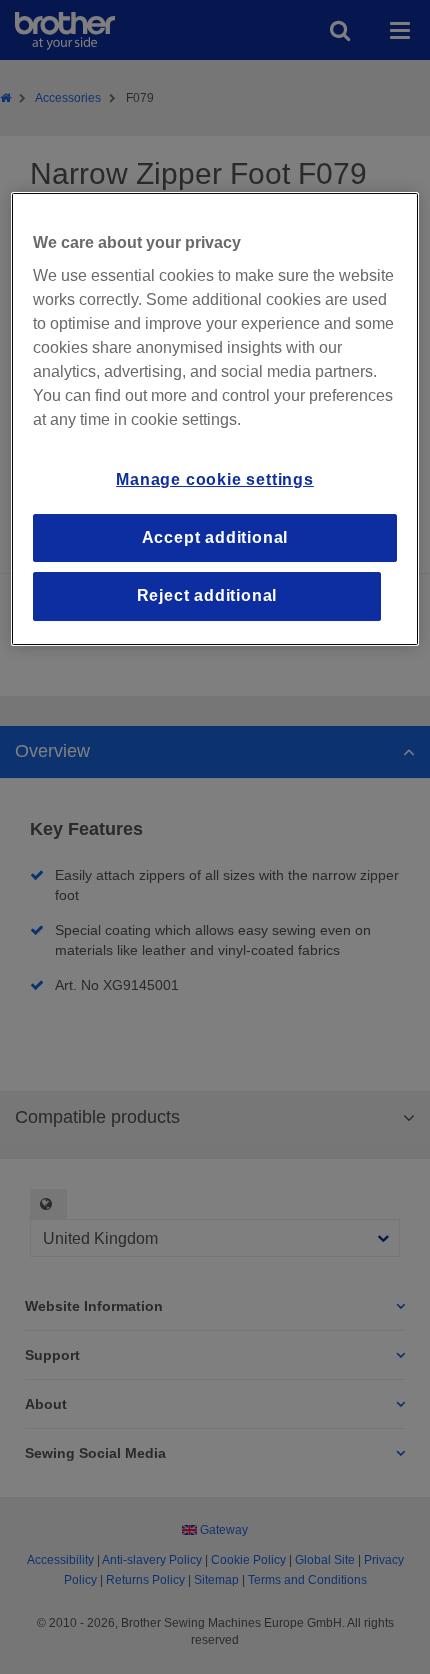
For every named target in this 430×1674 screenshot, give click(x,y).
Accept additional (215, 537)
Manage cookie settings (215, 480)
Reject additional (207, 595)
